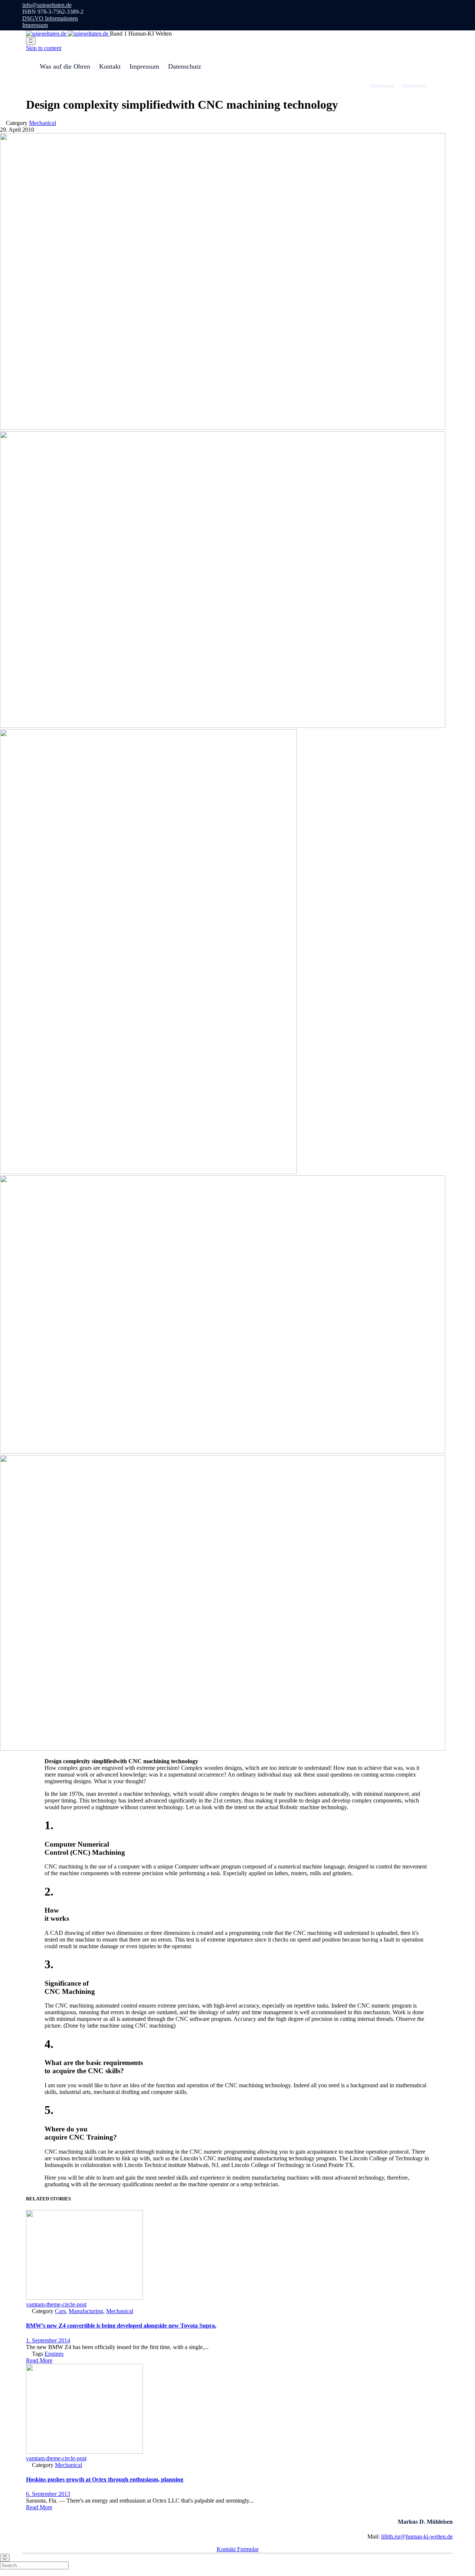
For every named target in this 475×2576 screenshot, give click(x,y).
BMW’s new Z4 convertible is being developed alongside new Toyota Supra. (121, 2326)
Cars (60, 2311)
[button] (39, 2360)
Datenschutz (185, 66)
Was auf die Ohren (65, 66)
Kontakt (110, 66)
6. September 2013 (48, 2494)
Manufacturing (86, 2311)
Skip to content (44, 48)
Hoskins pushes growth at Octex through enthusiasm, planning (105, 2479)
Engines (54, 2354)
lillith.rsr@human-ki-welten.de (417, 2537)
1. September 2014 (48, 2340)
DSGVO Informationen (50, 18)
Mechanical (42, 123)
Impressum (35, 25)
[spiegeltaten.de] (68, 34)
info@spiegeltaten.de (47, 5)
